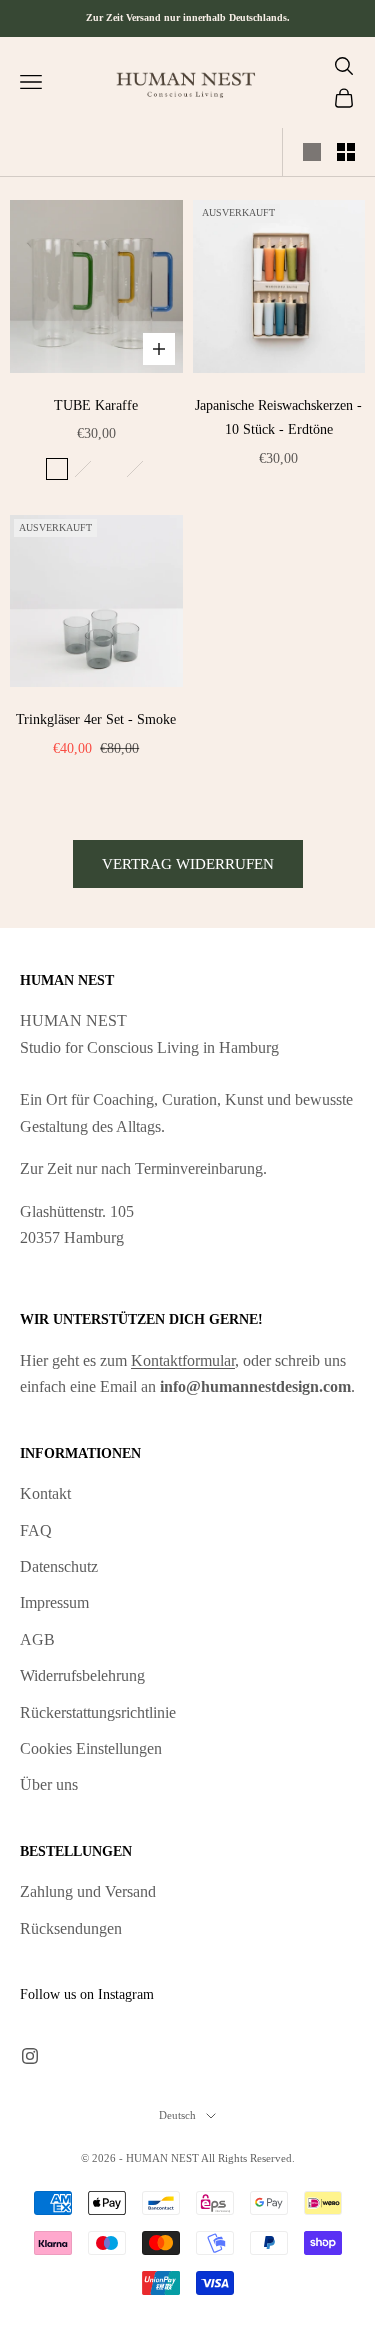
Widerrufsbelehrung (82, 1675)
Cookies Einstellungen (91, 1748)
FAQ (36, 1530)
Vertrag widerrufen (188, 864)
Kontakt (45, 1493)
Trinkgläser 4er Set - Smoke (96, 719)
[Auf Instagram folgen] (30, 2056)
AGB (37, 1639)
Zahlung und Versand (88, 1891)
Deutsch (177, 2115)
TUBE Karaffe (96, 405)
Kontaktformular (183, 1360)
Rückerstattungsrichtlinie (98, 1712)
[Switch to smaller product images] (346, 152)
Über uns (49, 1784)
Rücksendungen (71, 1928)
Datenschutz (59, 1566)
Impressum (54, 1602)
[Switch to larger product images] (312, 152)
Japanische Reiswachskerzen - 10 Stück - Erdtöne (278, 417)
